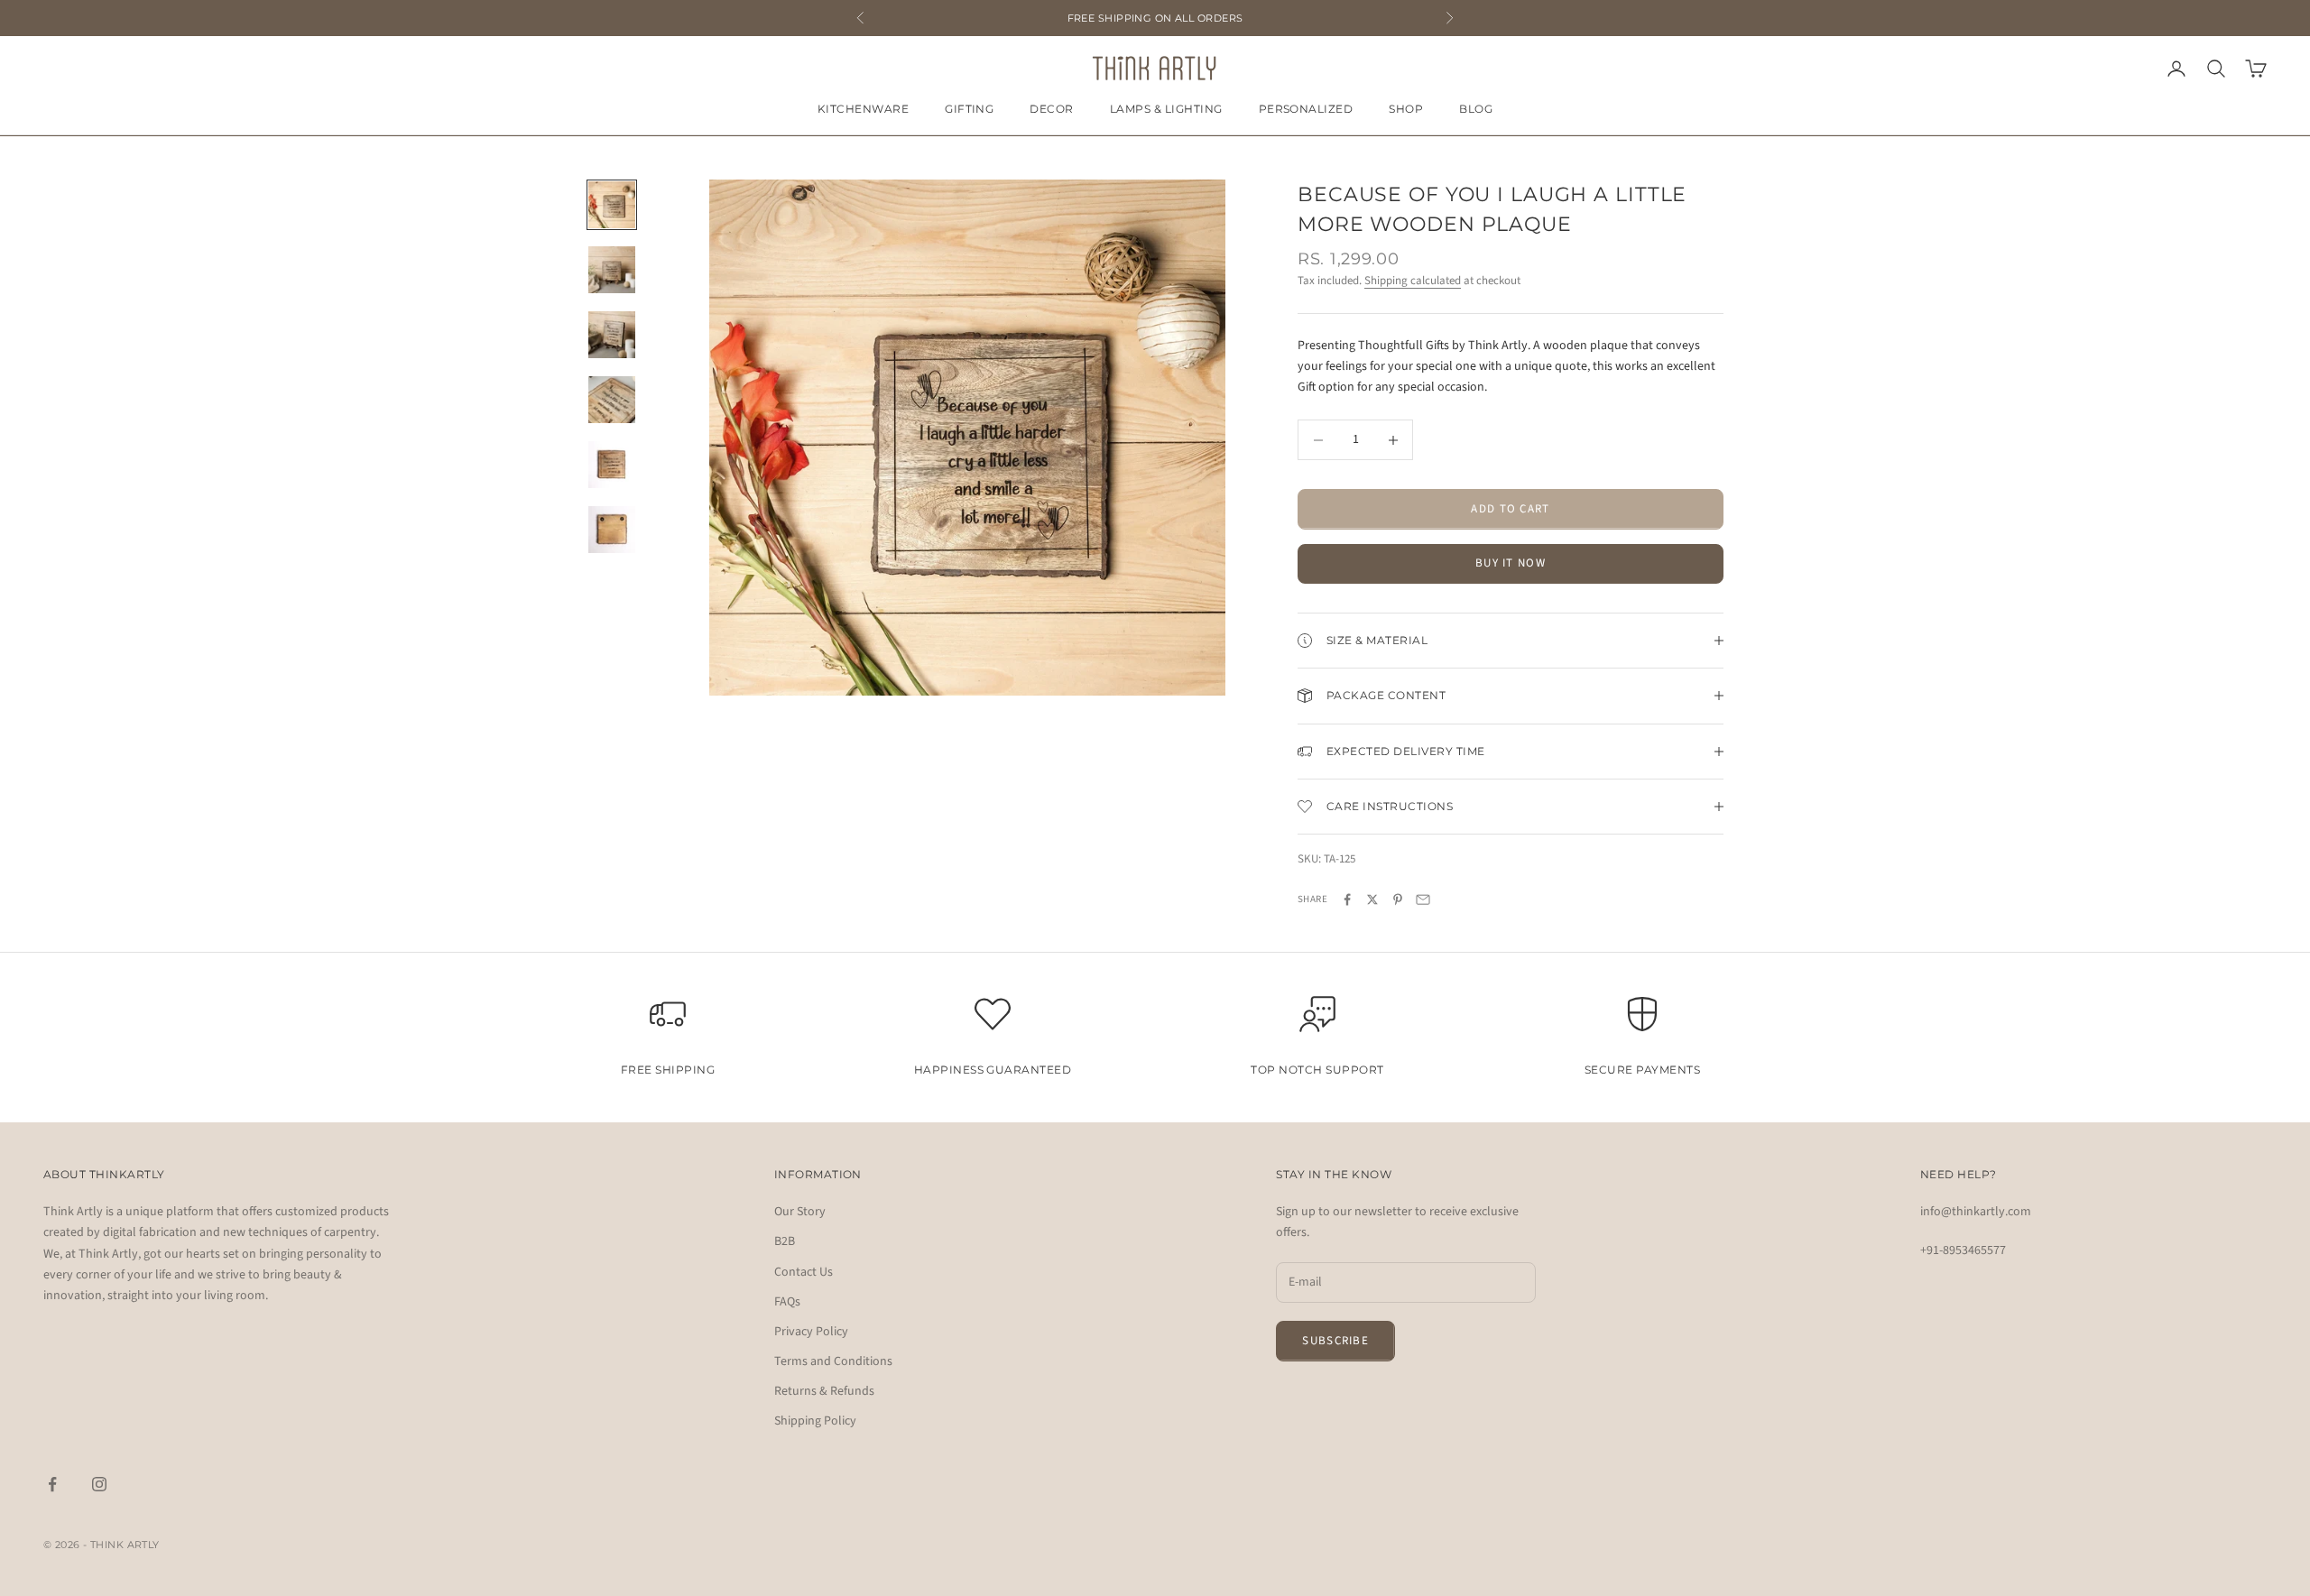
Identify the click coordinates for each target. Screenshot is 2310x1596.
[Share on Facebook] (1347, 899)
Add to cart (1510, 509)
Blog (1476, 109)
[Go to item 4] (612, 400)
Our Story (800, 1212)
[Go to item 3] (612, 335)
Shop (1406, 109)
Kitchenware (863, 109)
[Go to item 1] (612, 205)
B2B (785, 1241)
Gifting (969, 109)
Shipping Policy (815, 1421)
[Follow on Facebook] (52, 1484)
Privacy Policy (811, 1332)
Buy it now (1511, 563)
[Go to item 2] (612, 270)
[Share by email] (1423, 899)
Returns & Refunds (824, 1391)
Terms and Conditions (833, 1361)
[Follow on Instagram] (99, 1484)
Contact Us (804, 1272)
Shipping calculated (1413, 281)
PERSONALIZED (1306, 109)
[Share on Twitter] (1372, 899)
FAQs (787, 1302)
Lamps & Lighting (1166, 109)
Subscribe (1335, 1341)
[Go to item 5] (612, 465)
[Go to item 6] (612, 530)
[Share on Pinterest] (1398, 899)
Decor (1051, 109)
